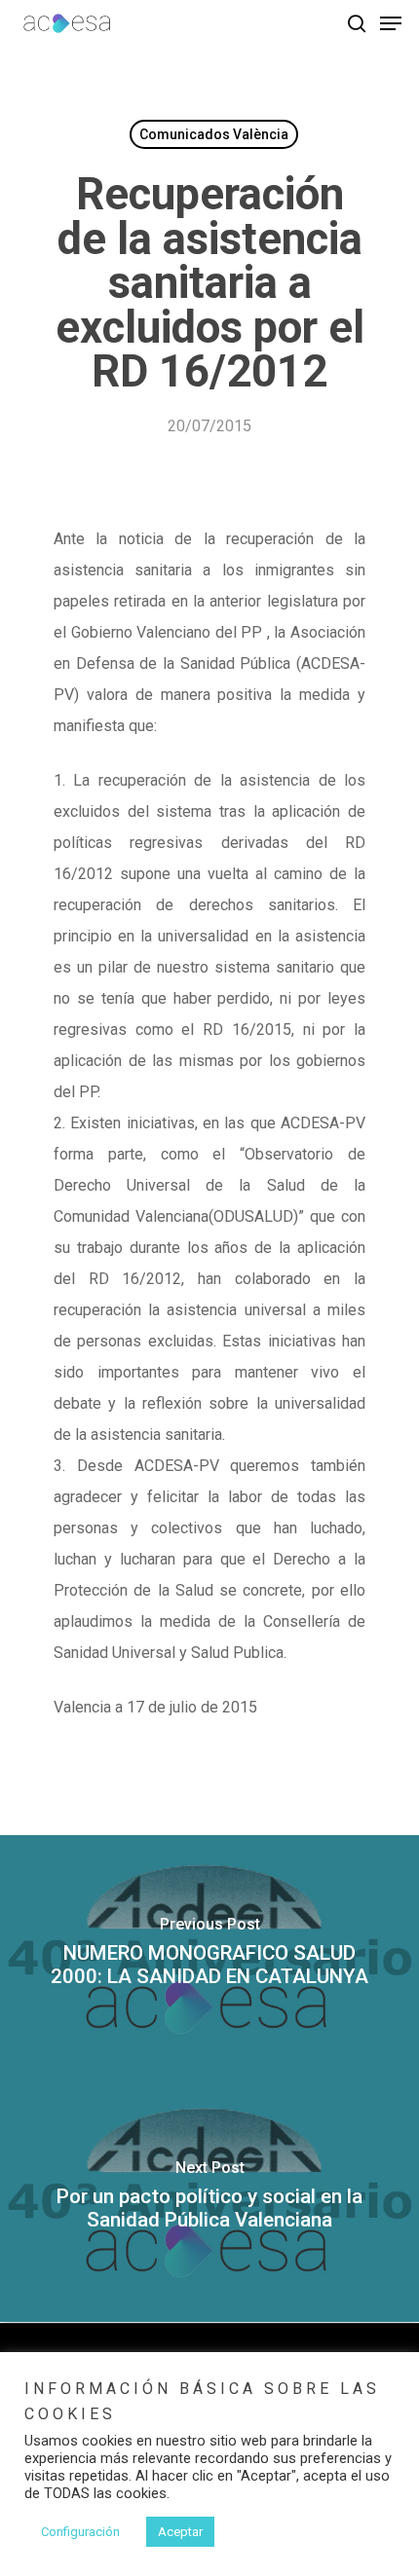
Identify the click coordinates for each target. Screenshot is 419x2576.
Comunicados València (214, 134)
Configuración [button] (80, 2532)
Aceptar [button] (180, 2532)
